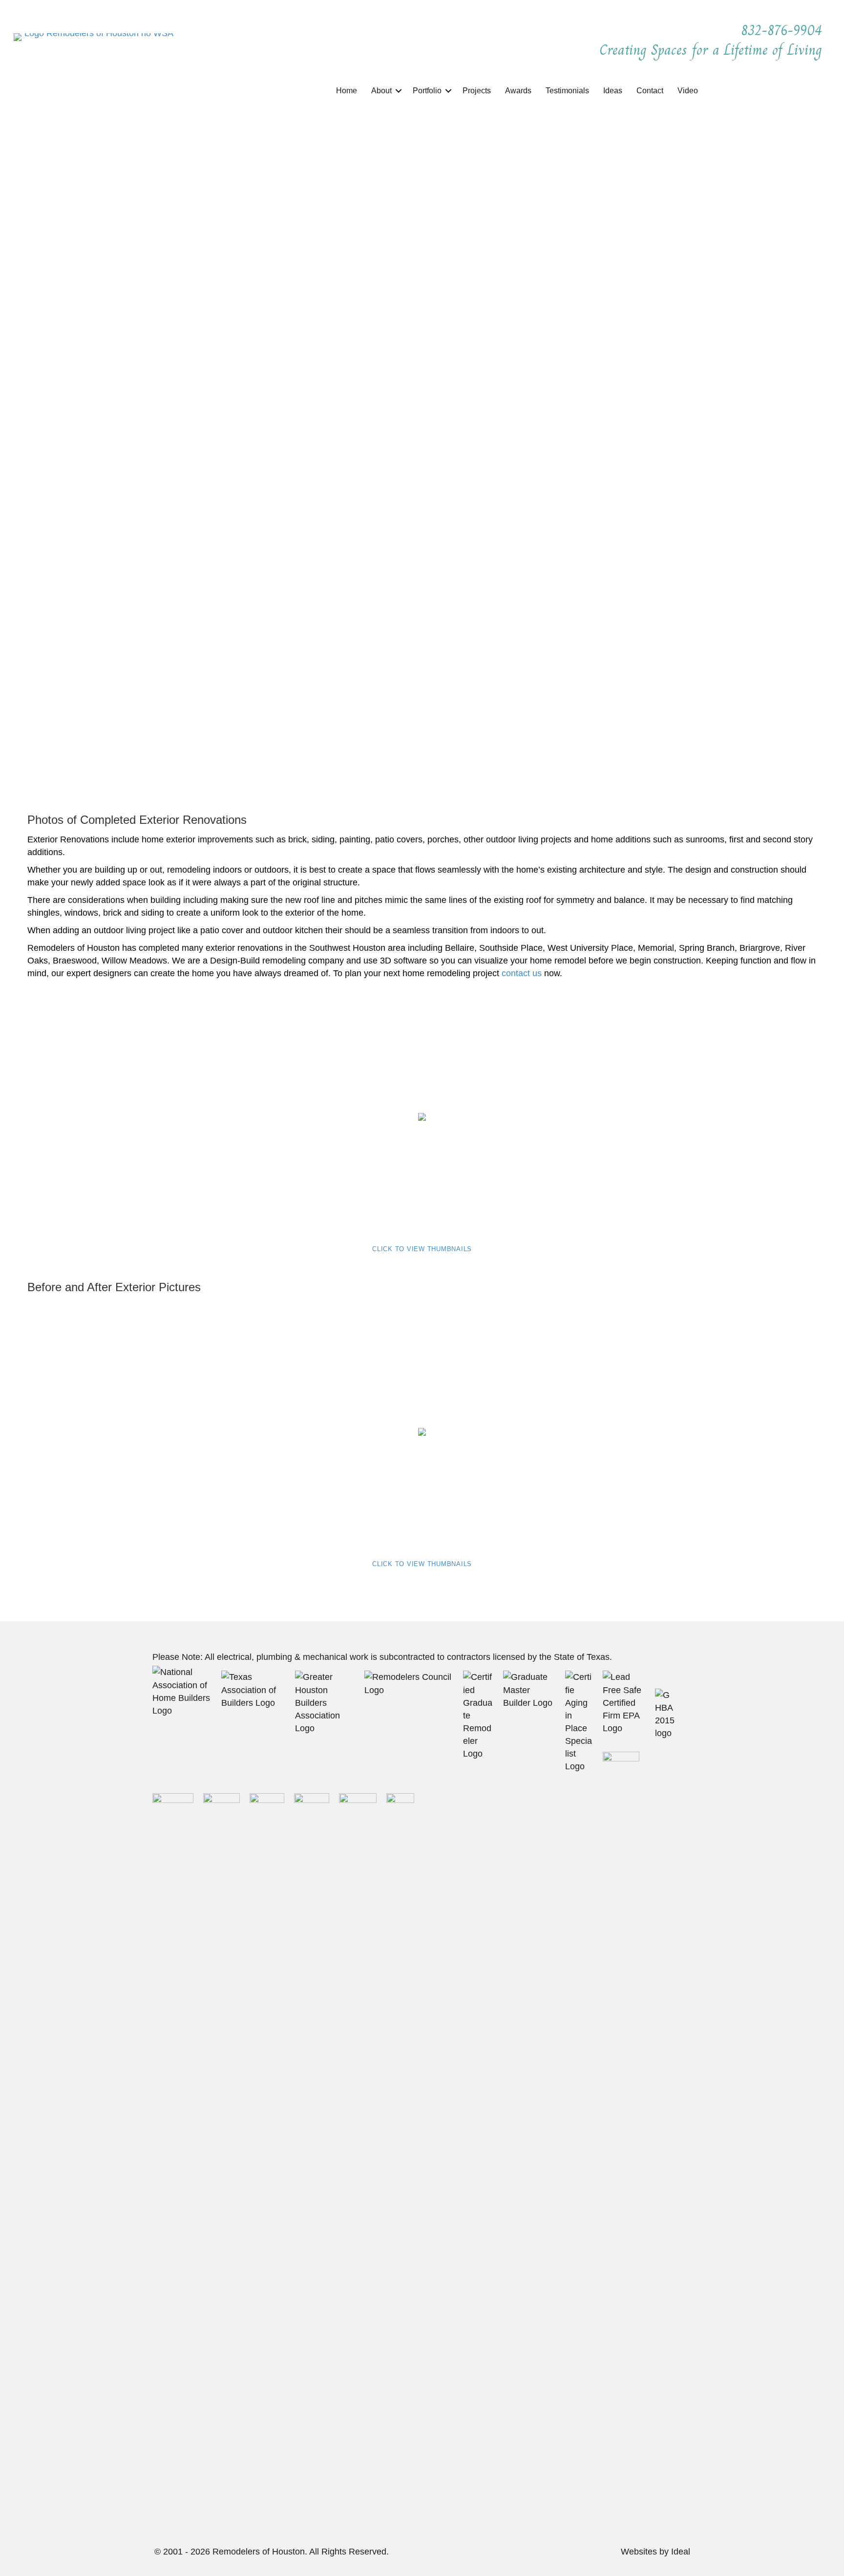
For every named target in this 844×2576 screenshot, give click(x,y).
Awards (518, 91)
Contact (650, 91)
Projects (477, 91)
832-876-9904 (784, 30)
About (381, 91)
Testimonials (567, 91)
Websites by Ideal (655, 2552)
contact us (522, 973)
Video (688, 91)
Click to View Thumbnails (422, 1249)
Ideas (613, 91)
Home (347, 91)
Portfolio (427, 91)
